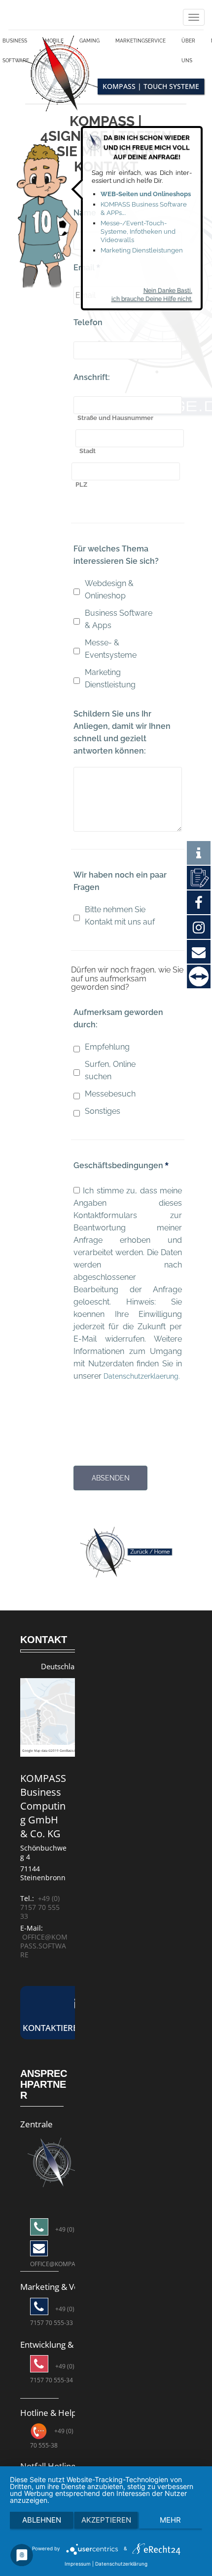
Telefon (88, 327)
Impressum (78, 2564)
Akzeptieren (106, 2520)
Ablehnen (42, 2520)
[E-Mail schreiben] (52, 2178)
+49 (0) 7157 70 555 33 (40, 1924)
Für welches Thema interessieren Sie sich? (116, 560)
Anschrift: (92, 382)
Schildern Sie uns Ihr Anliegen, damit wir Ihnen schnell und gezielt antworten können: (122, 737)
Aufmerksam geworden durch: (118, 1023)
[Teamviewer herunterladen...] (199, 977)
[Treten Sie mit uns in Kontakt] (199, 877)
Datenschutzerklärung (121, 2564)
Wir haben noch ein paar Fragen (120, 886)
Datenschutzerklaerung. (117, 1393)
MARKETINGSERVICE (148, 43)
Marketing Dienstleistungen (142, 250)
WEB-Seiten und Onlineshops (146, 194)
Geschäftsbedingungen (121, 1170)
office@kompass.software (44, 1963)
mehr (170, 2520)
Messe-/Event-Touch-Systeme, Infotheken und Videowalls (138, 232)
